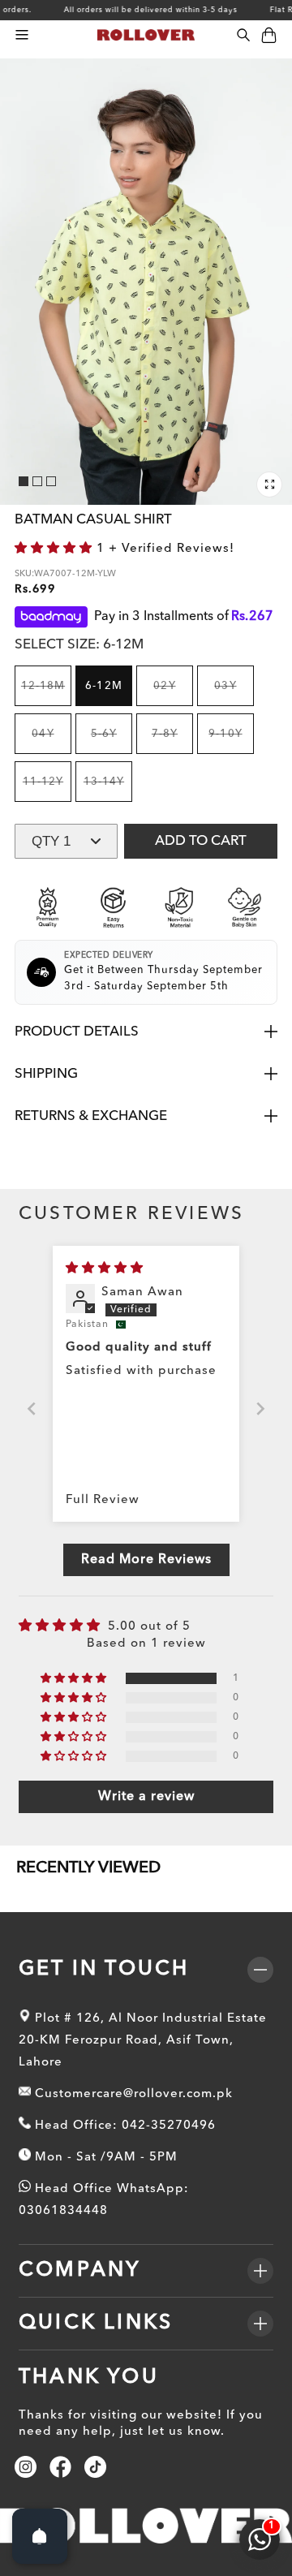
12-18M (46, 694)
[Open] (40, 2536)
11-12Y (47, 789)
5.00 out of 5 (149, 1627)
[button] (21, 35)
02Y (173, 694)
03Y (234, 694)
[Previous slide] (32, 1409)
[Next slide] (260, 1409)
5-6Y (112, 741)
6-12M (103, 686)
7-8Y (172, 741)
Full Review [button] (103, 1500)
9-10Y (231, 741)
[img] (105, 1269)
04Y (52, 741)
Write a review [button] (146, 1797)
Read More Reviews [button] (146, 1560)
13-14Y (108, 789)
